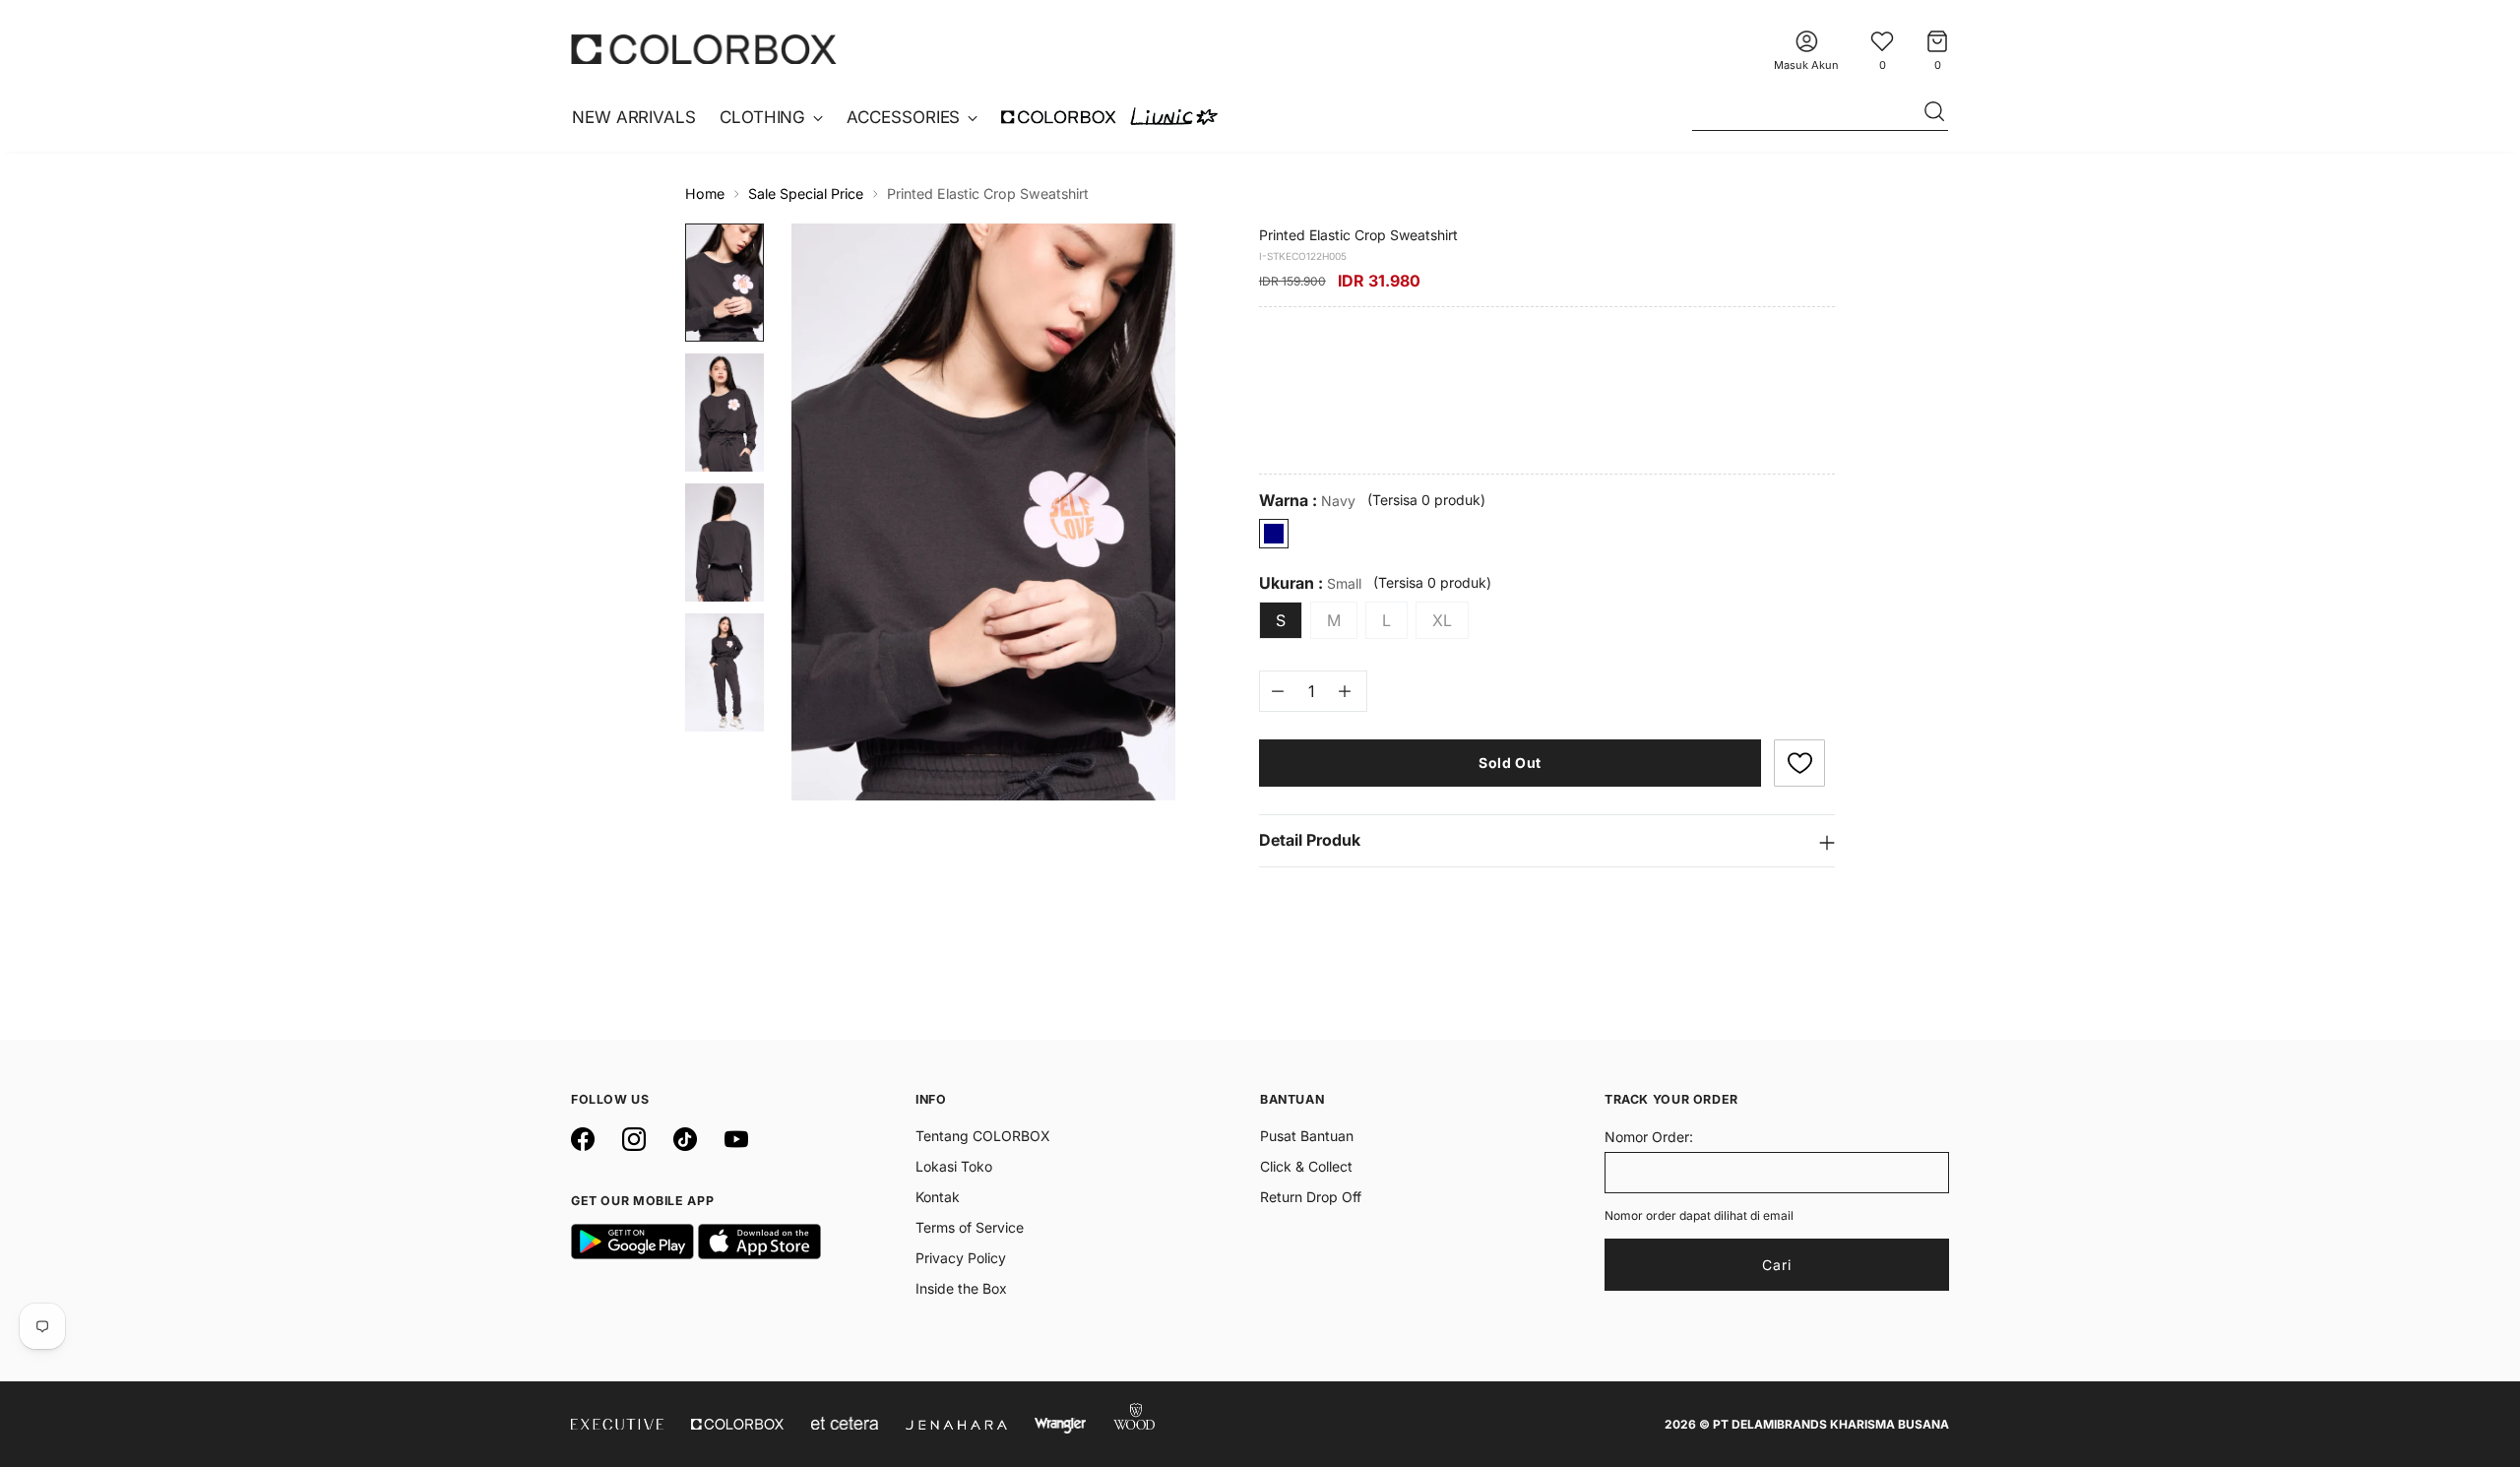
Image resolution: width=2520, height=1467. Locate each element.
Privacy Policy (961, 1258)
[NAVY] (1274, 534)
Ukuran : (1310, 583)
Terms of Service (970, 1227)
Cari (1777, 1265)
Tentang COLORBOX (983, 1136)
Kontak (938, 1197)
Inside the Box (961, 1288)
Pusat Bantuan (1307, 1136)
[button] (1799, 763)
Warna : (1307, 501)
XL (1442, 620)
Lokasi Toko (954, 1166)
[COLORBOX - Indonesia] (704, 49)
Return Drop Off (1311, 1197)
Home (705, 193)
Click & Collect (1306, 1166)
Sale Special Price (806, 193)
